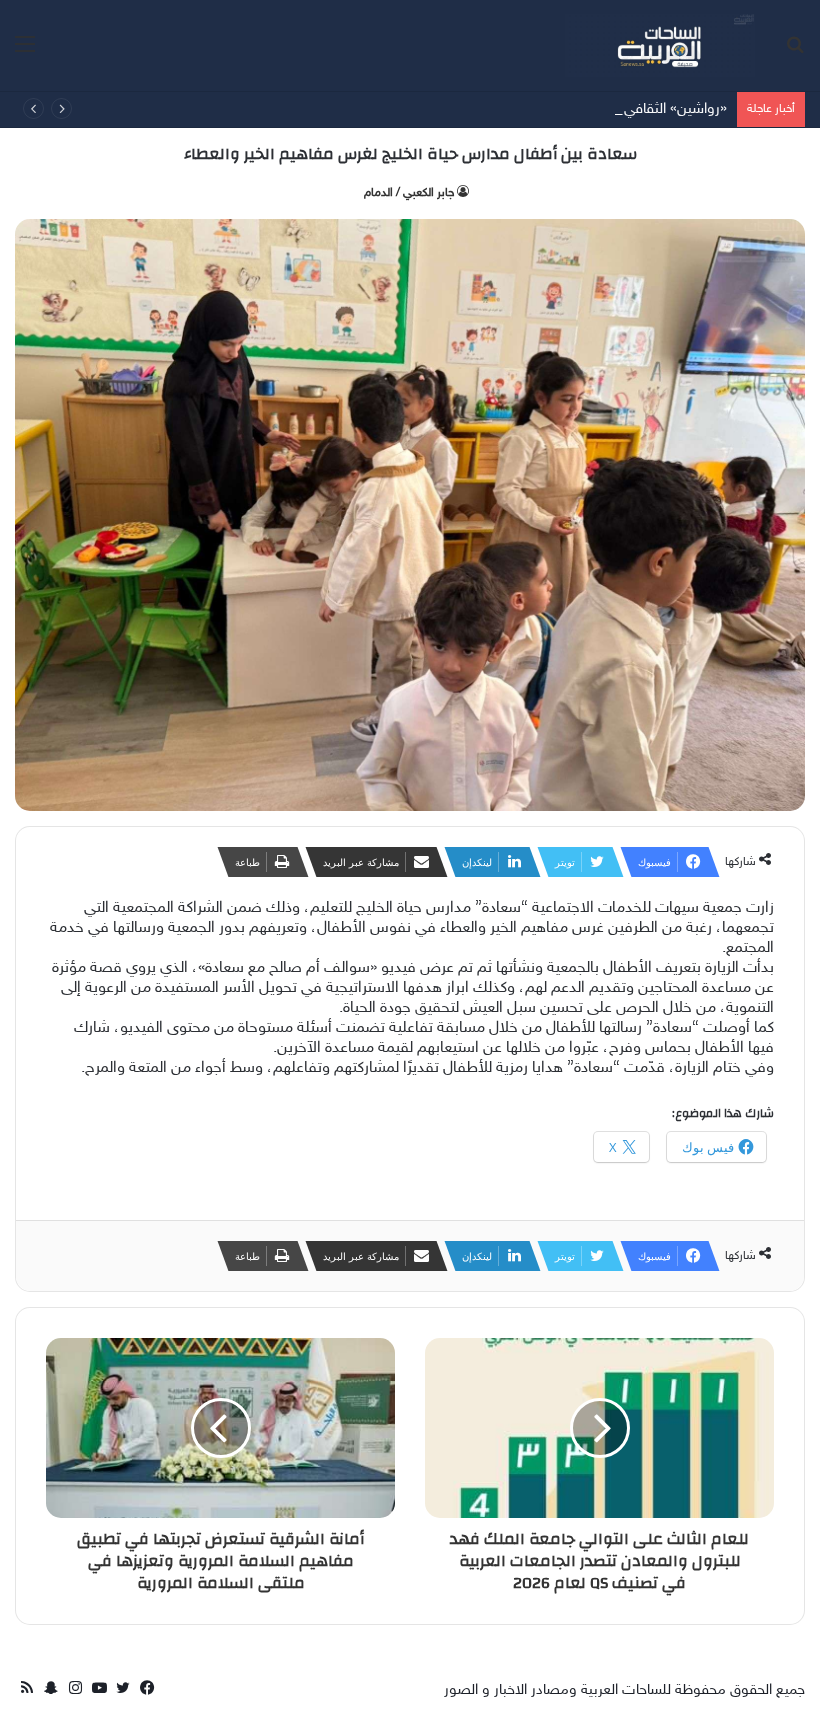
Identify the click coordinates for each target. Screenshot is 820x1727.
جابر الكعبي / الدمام (409, 193)
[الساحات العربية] (660, 45)
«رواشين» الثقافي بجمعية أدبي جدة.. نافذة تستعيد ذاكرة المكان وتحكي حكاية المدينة (483, 109)
